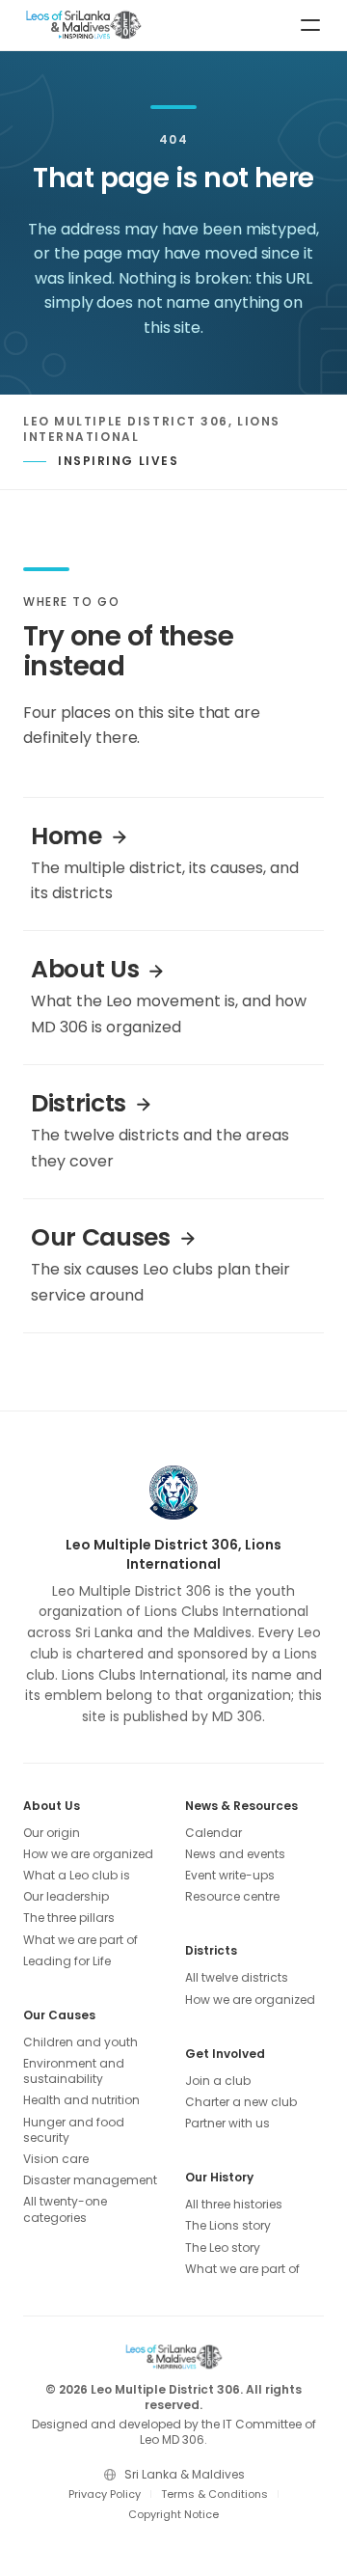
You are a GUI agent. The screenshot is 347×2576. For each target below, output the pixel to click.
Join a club (218, 2081)
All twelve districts (237, 1978)
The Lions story (228, 2226)
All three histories (234, 2205)
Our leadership (66, 1897)
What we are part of (80, 1940)
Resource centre (232, 1897)
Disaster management (90, 2180)
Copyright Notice (173, 2514)
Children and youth (80, 2042)
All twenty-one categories (65, 2209)
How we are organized (88, 1854)
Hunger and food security (74, 2130)
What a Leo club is (77, 1876)
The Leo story (223, 2248)
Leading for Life (67, 1961)
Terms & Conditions (214, 2494)
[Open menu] (310, 25)
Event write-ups (230, 1876)
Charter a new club (241, 2102)
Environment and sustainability (74, 2071)
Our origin (52, 1833)
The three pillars (69, 1918)
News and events (235, 1854)
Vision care (56, 2159)
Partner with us (227, 2124)
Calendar (214, 1833)
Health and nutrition (81, 2100)
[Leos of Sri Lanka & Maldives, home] (83, 25)
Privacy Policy (105, 2494)
